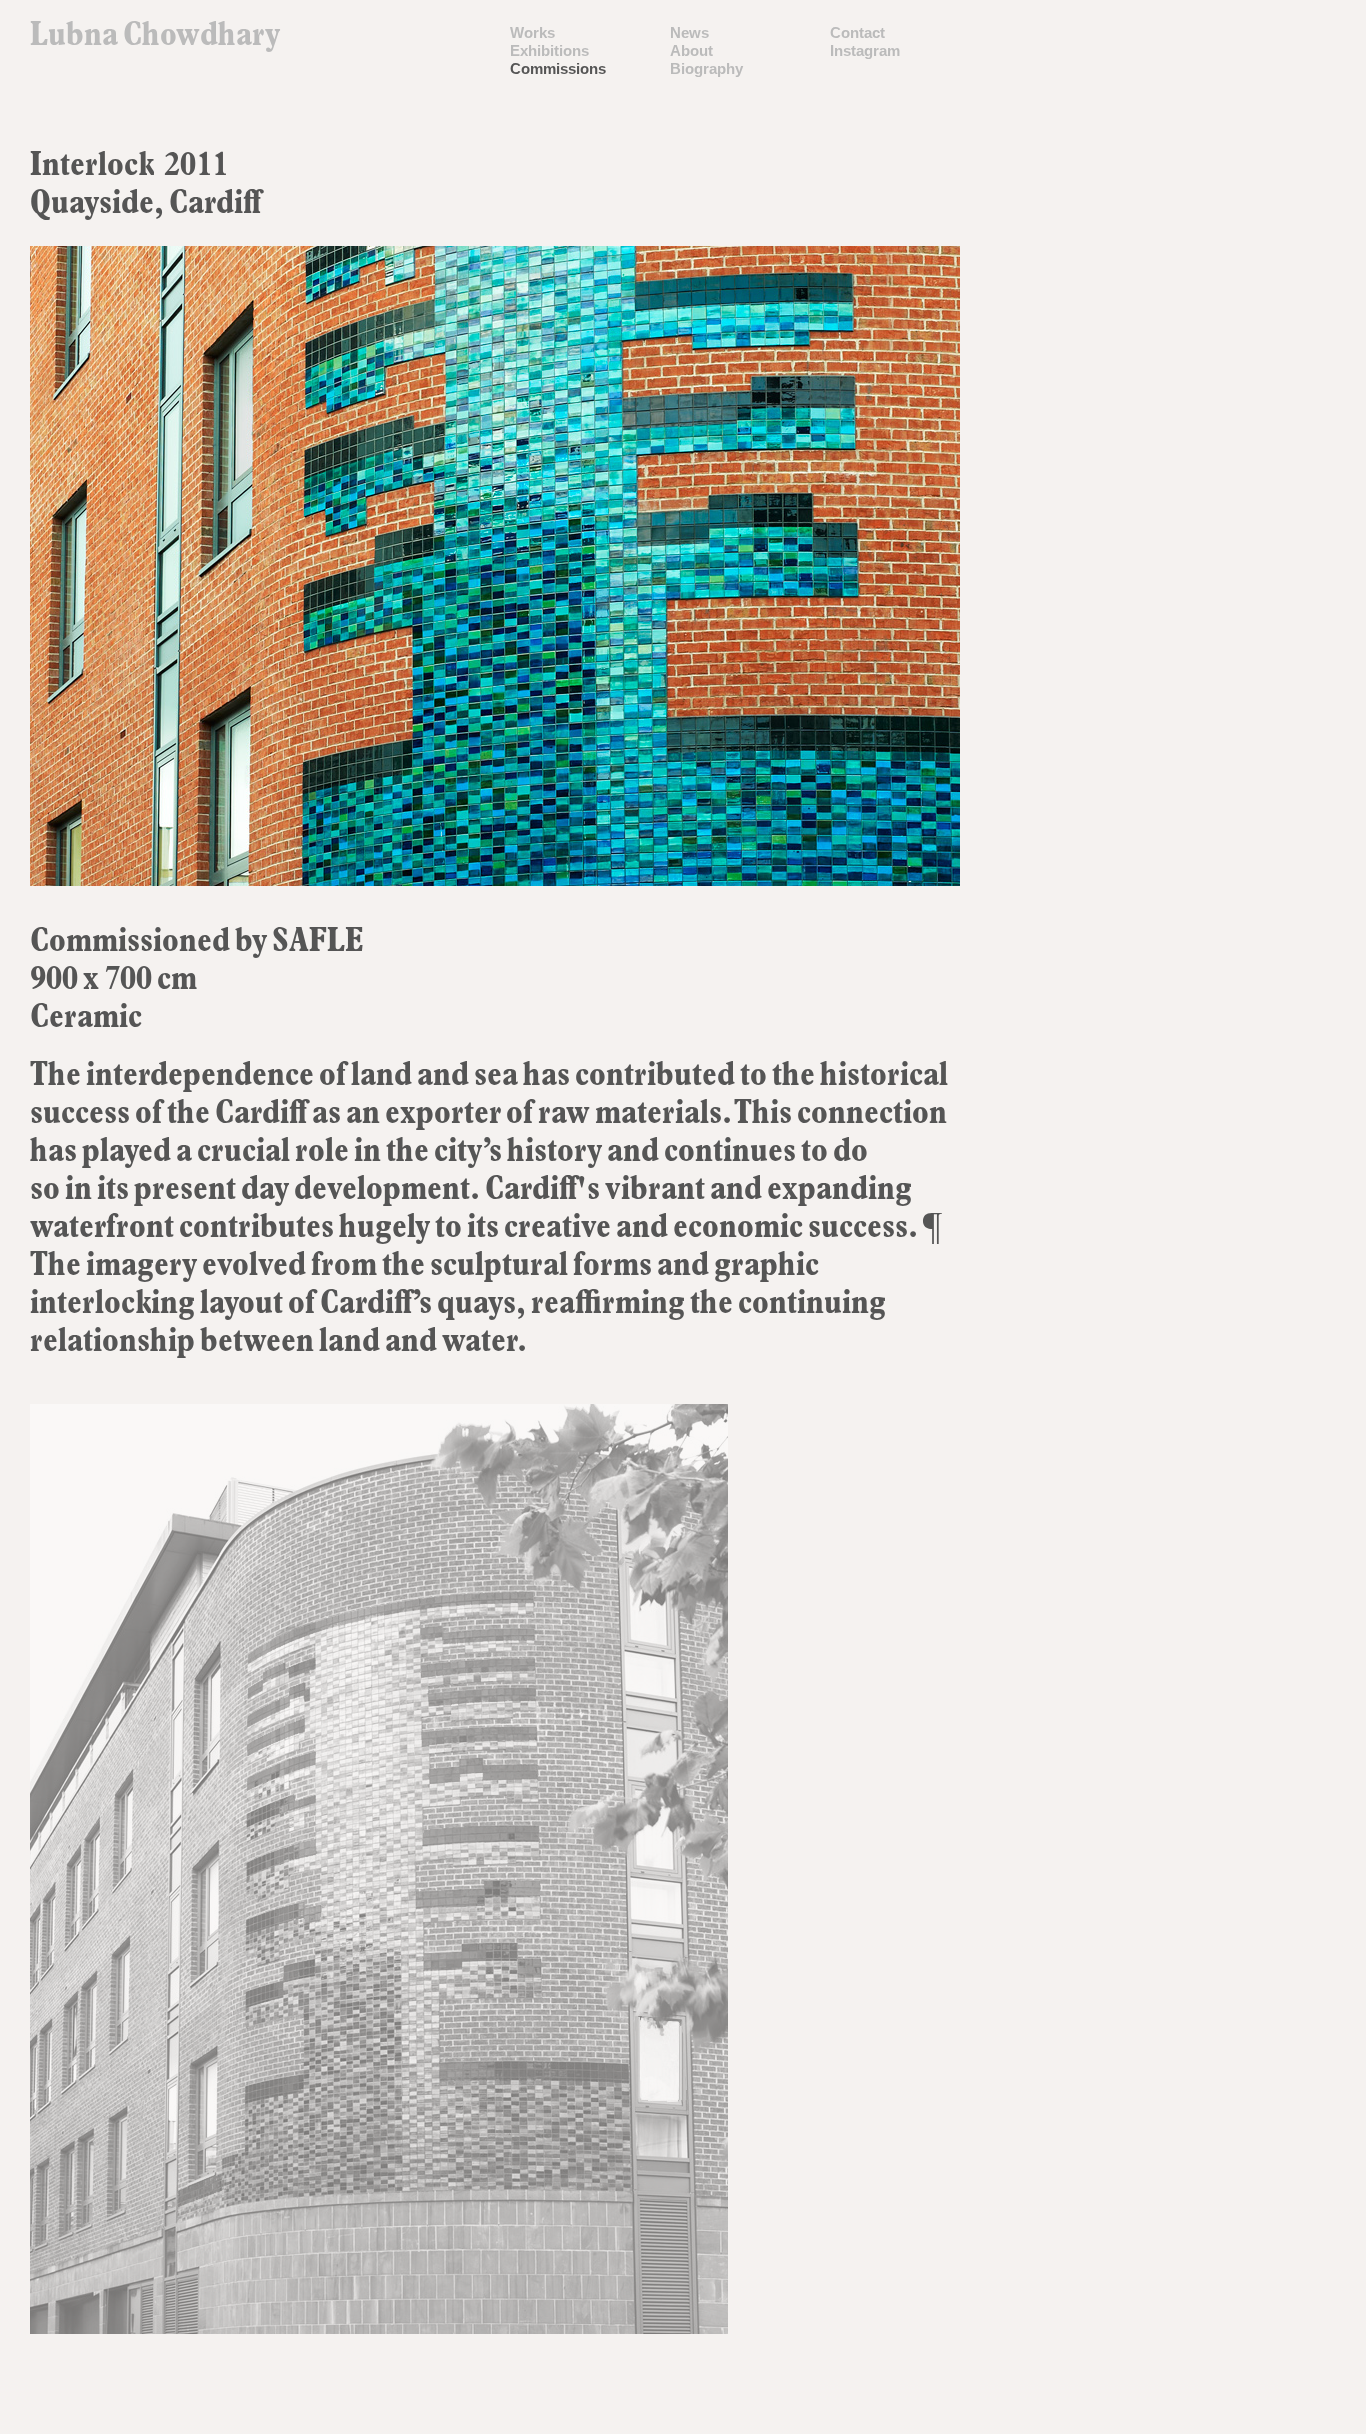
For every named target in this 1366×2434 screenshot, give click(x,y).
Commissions (558, 68)
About (691, 50)
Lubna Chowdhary (155, 38)
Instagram (865, 50)
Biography (706, 68)
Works (532, 32)
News (689, 32)
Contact (857, 32)
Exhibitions (549, 50)
